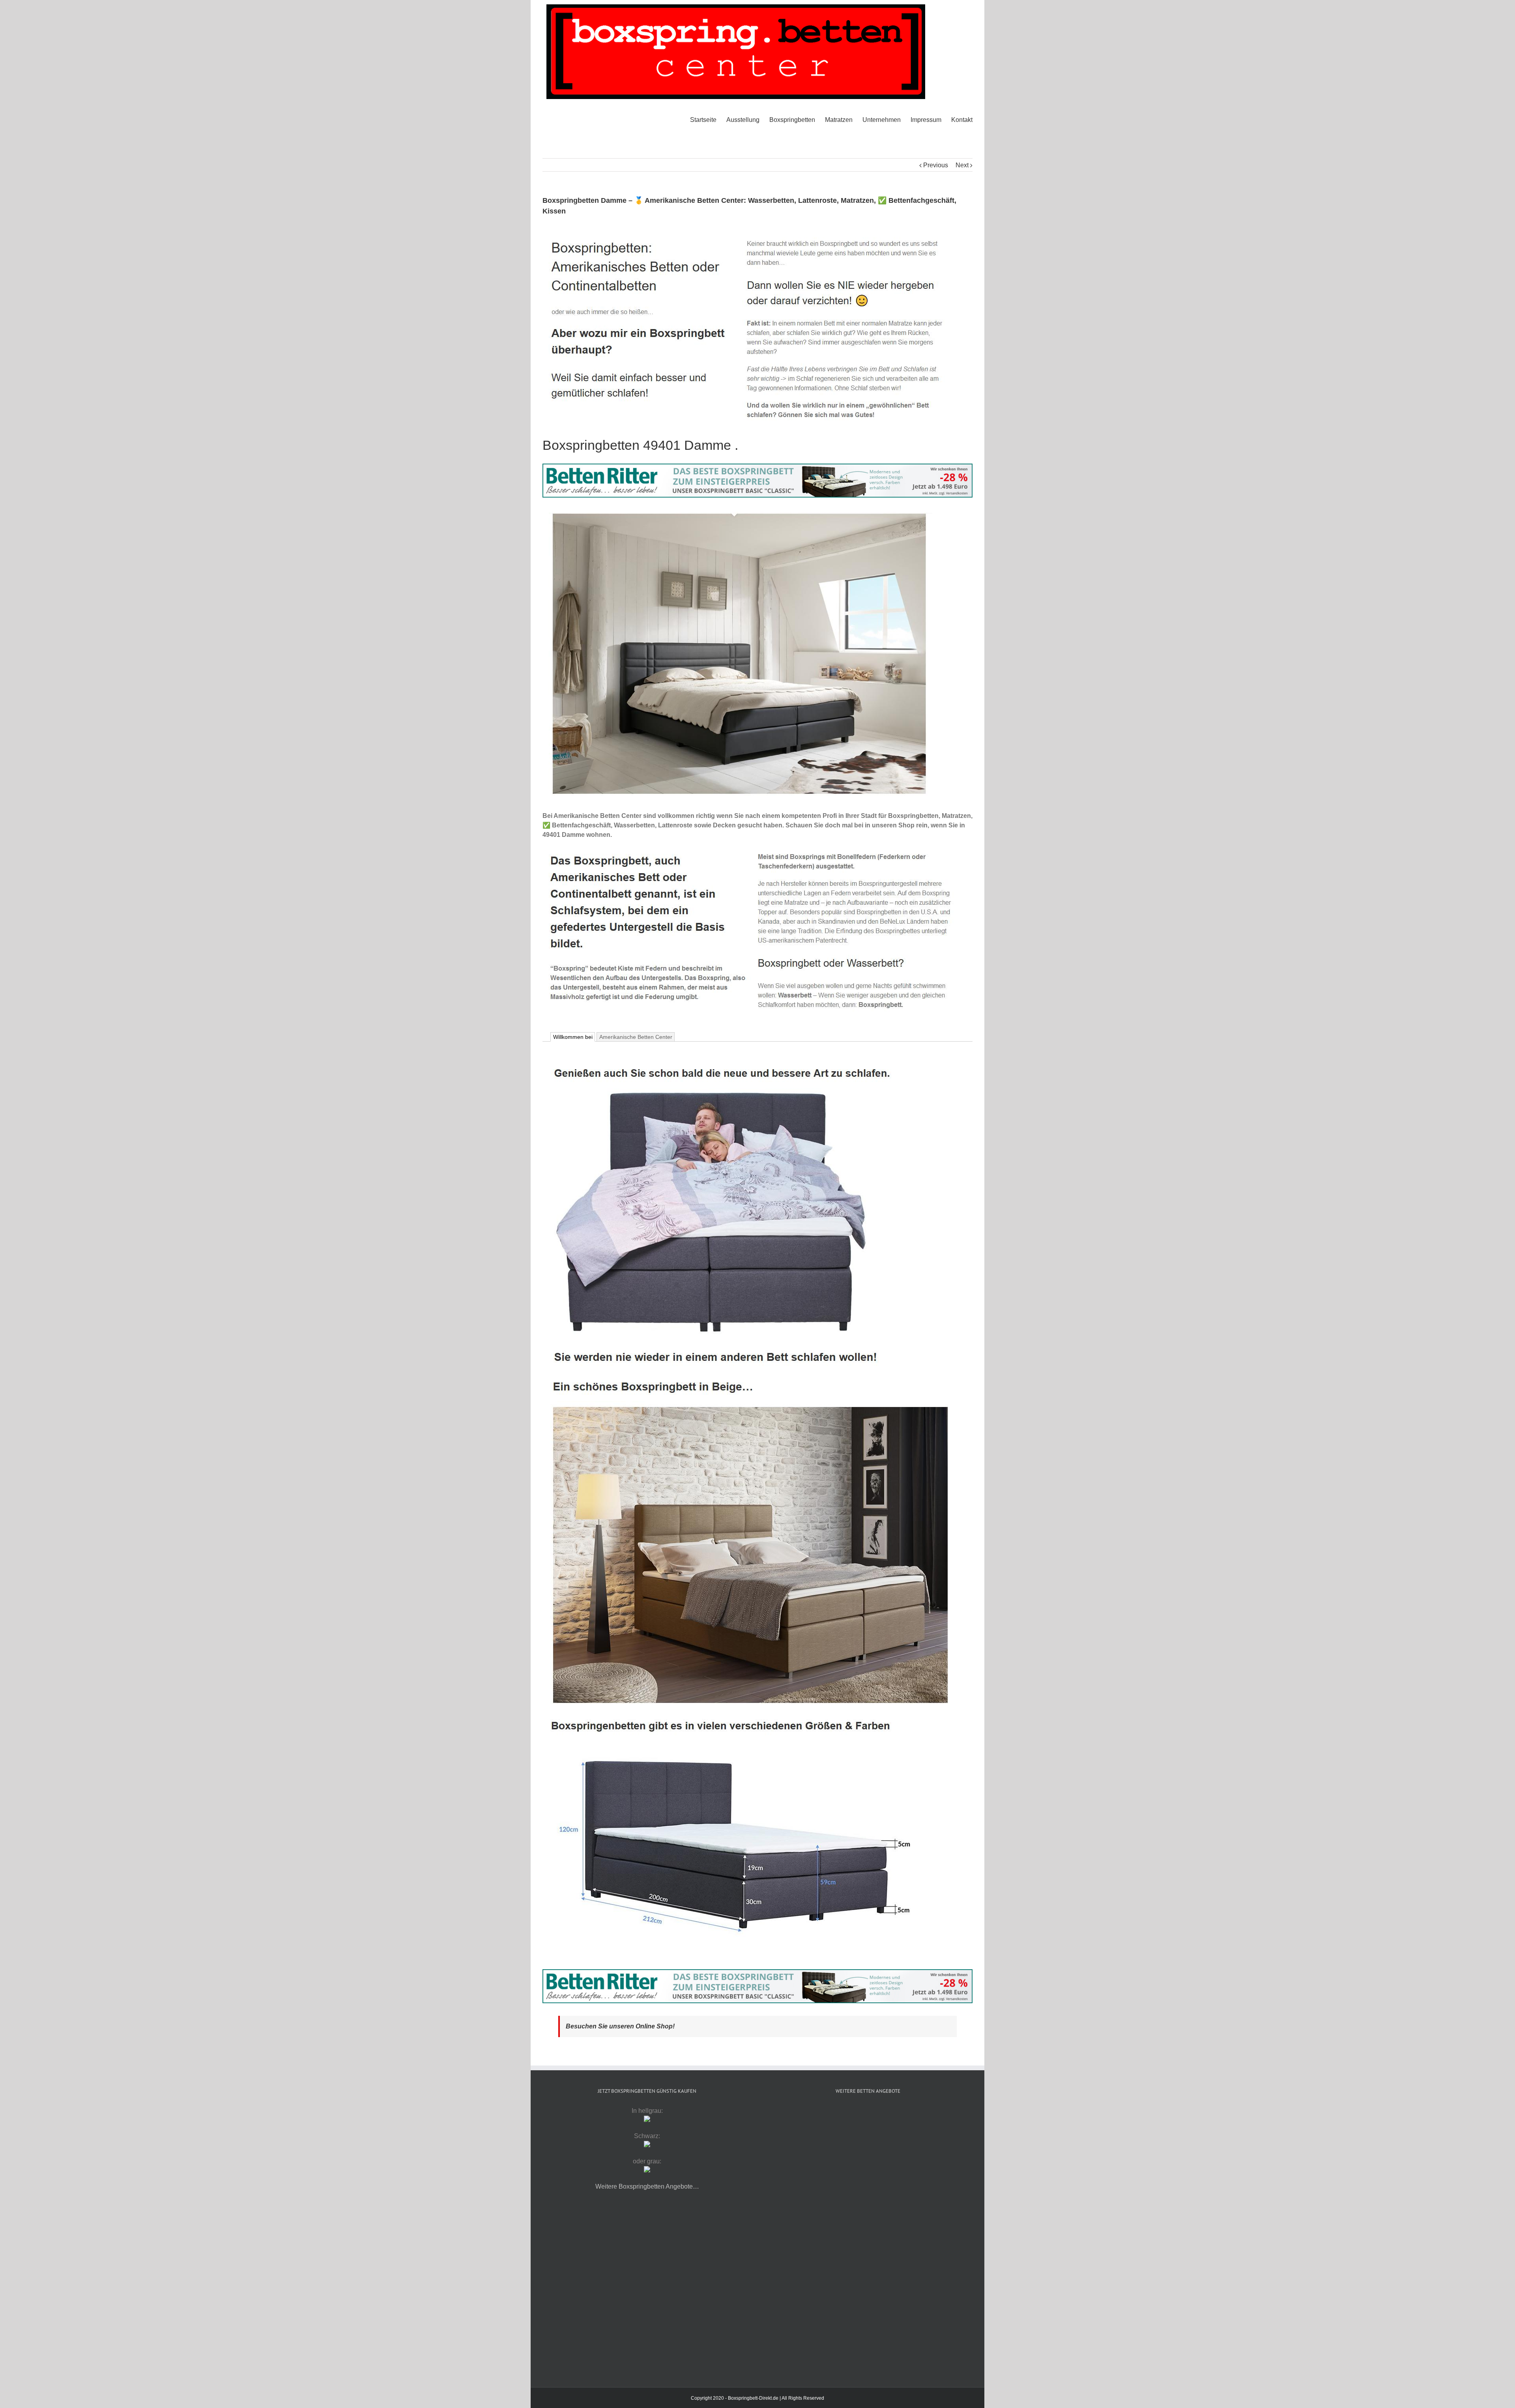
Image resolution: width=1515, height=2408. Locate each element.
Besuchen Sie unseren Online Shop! (620, 2026)
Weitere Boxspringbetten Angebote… (647, 2186)
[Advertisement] (868, 2171)
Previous (936, 165)
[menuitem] (708, 120)
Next (962, 165)
